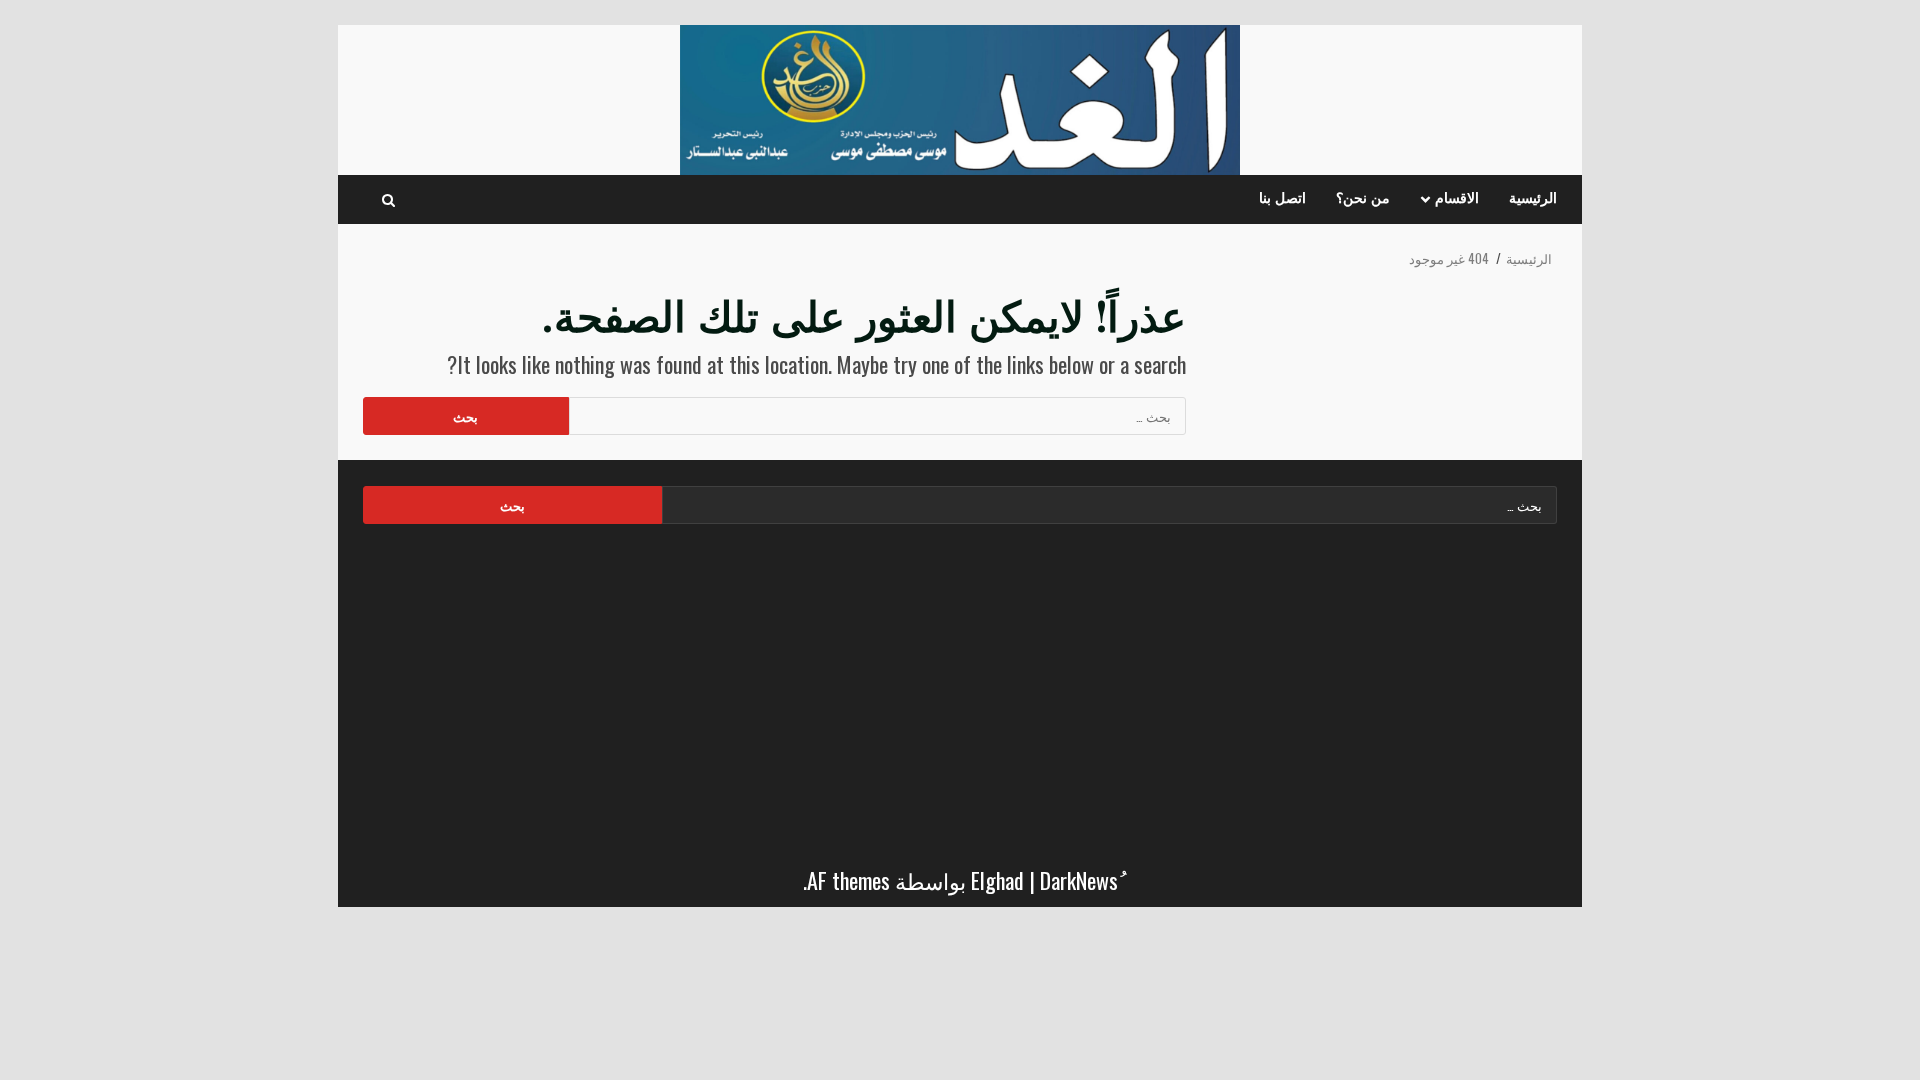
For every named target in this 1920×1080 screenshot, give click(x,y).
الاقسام (1457, 199)
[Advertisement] (960, 689)
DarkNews (1079, 880)
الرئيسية (1533, 199)
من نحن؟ (1363, 199)
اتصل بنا (1282, 199)
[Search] (388, 200)
